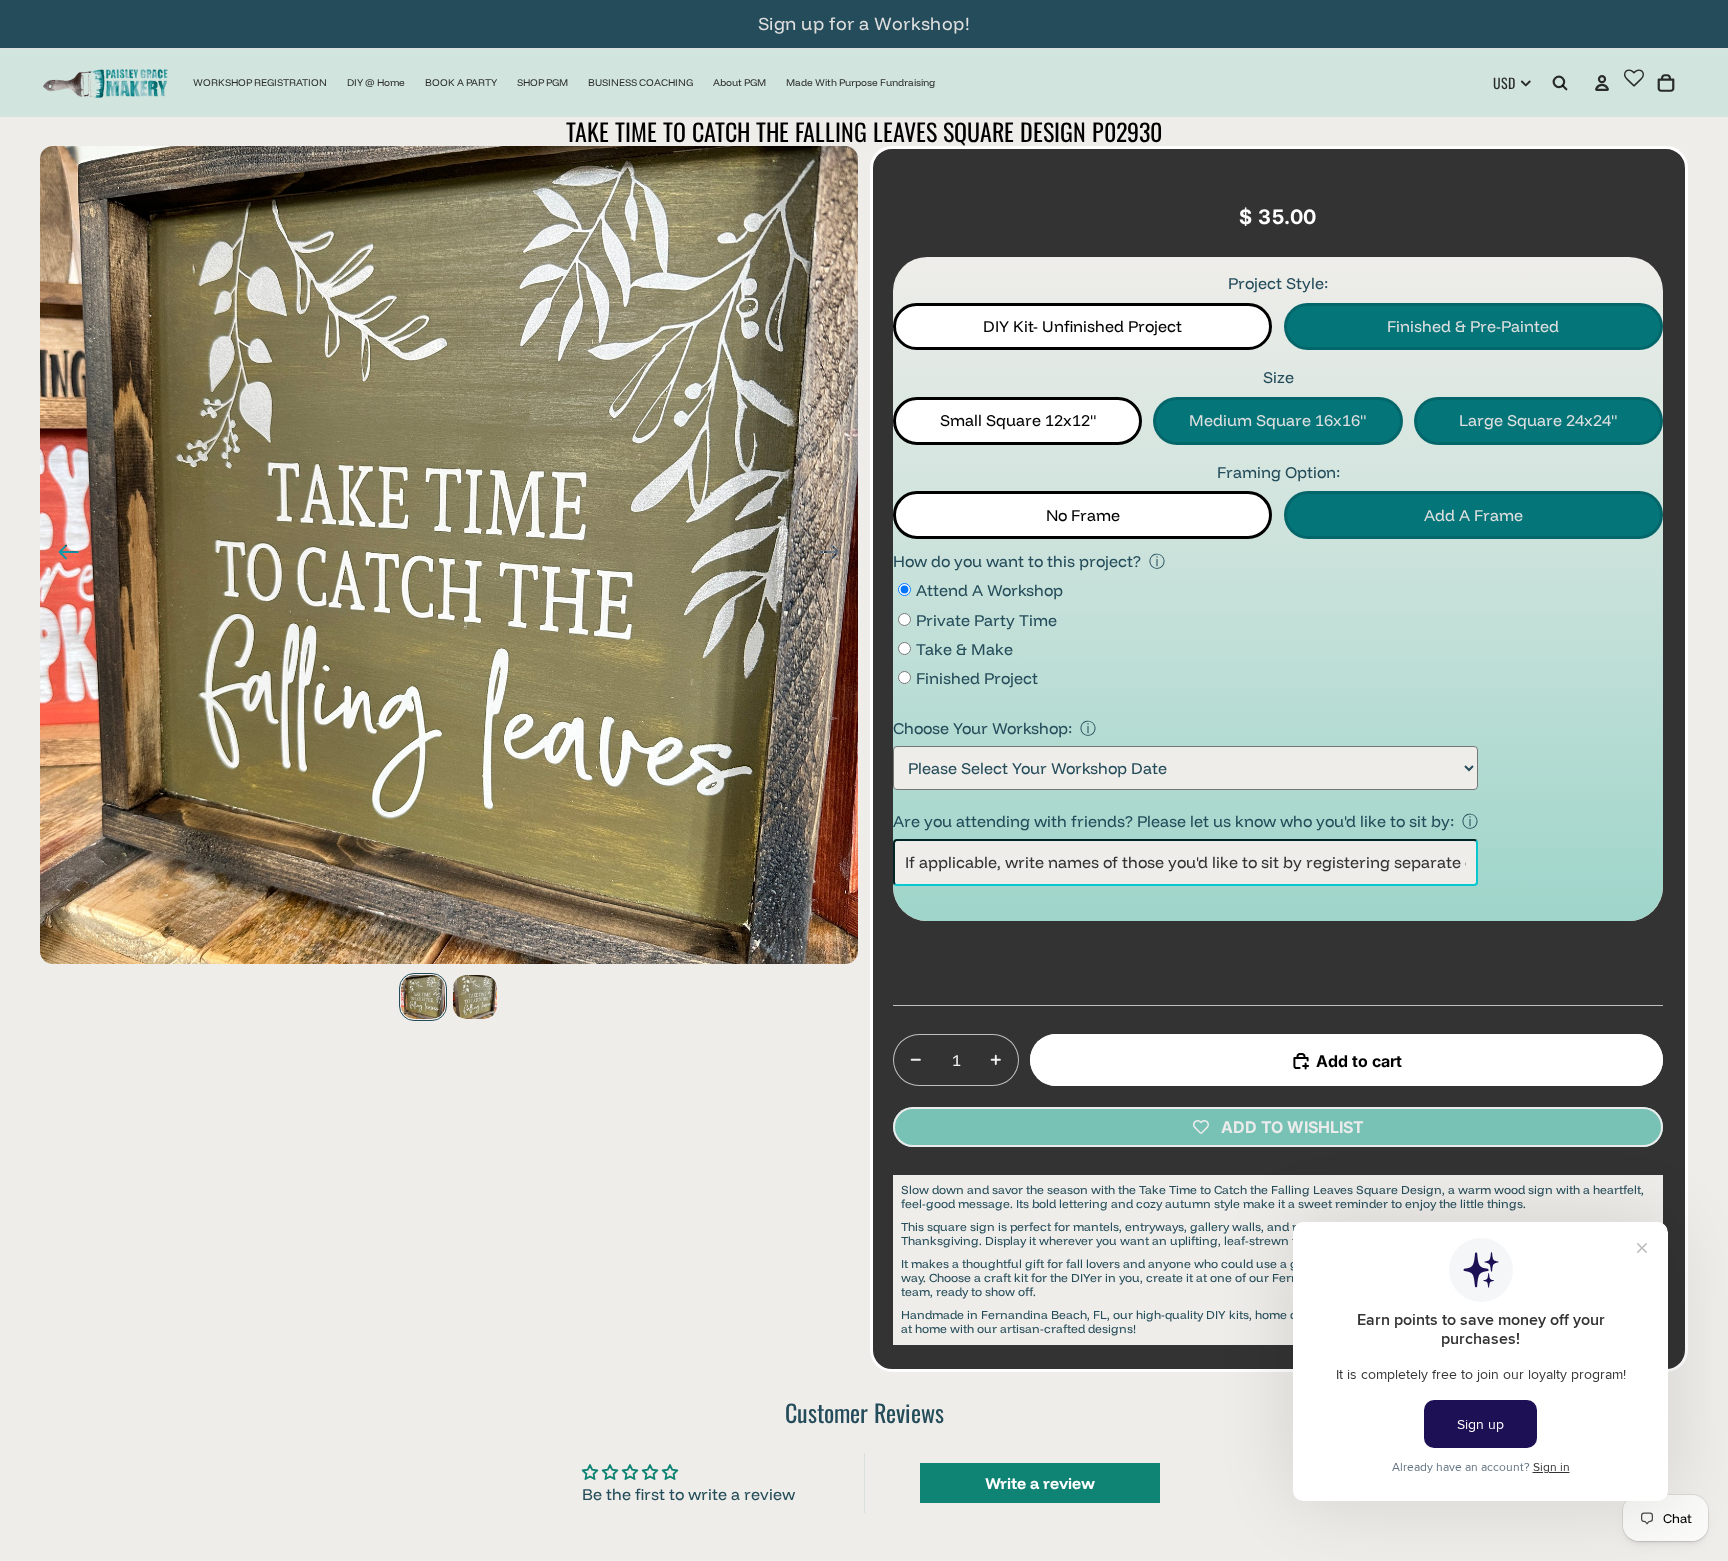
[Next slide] (835, 555)
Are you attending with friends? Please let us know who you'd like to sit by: (1173, 821)
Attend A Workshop (989, 590)
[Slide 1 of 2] (423, 997)
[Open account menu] (1602, 83)
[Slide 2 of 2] (475, 997)
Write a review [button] (1040, 1483)
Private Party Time (986, 620)
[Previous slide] (62, 555)
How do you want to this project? (1017, 561)
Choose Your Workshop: (982, 728)
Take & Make (964, 649)
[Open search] (1560, 83)
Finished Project (977, 678)
